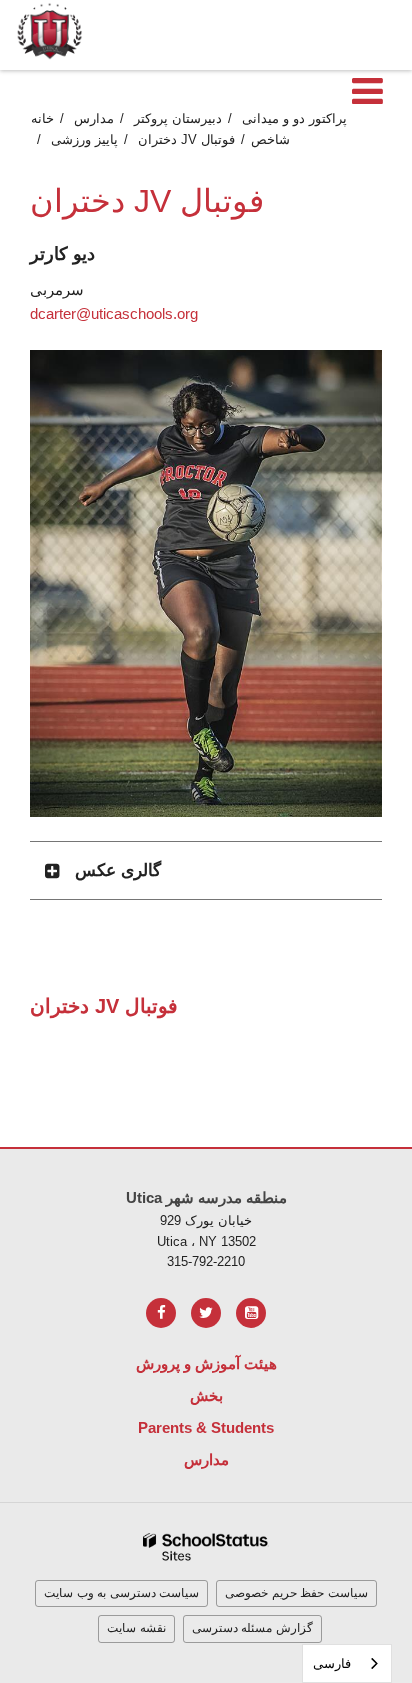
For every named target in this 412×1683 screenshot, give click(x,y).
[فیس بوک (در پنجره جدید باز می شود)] (161, 1313)
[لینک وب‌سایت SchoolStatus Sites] (206, 1547)
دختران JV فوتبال (186, 139)
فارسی (332, 1663)
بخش (206, 1395)
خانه (42, 118)
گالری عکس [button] (118, 870)
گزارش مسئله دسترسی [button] (252, 1628)
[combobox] (347, 1663)
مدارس (94, 118)
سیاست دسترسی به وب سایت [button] (121, 1593)
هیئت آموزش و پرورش (206, 1363)
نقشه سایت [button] (136, 1628)
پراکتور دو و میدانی (294, 118)
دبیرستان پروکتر (178, 118)
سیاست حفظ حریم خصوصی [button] (296, 1593)
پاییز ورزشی (84, 139)
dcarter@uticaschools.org (114, 313)
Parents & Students (206, 1427)
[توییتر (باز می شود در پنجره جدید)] (206, 1313)
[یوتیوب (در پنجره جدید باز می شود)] (251, 1313)
